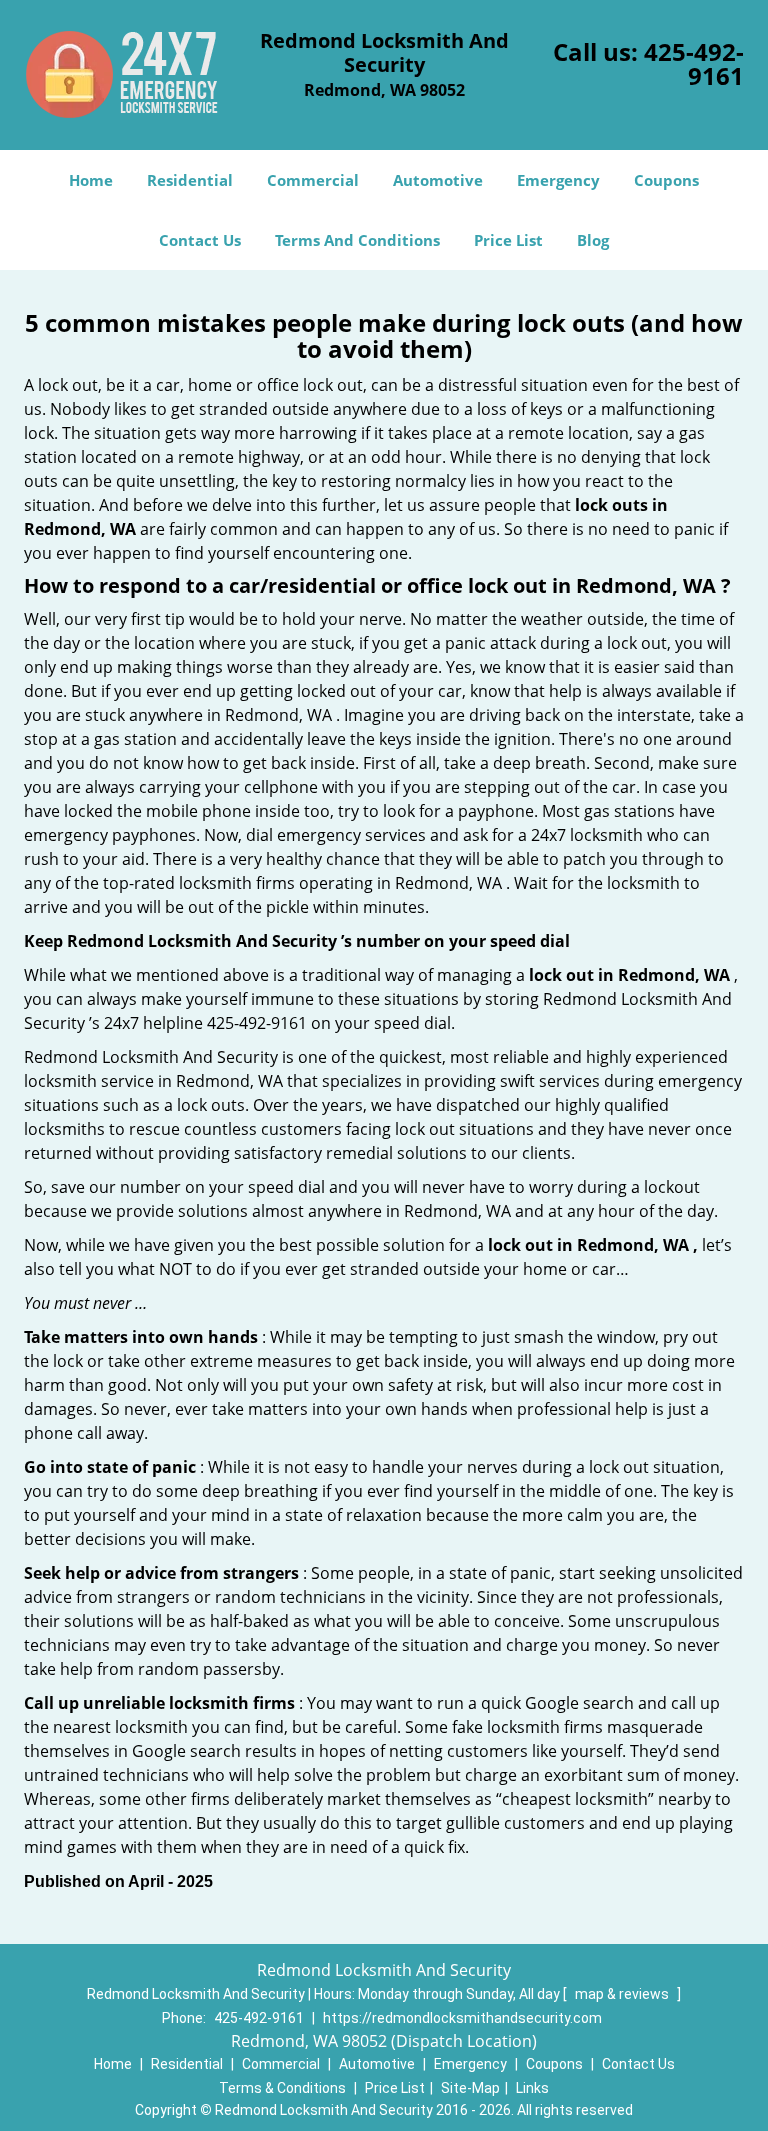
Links (532, 2088)
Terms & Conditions (282, 2088)
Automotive (438, 180)
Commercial (313, 180)
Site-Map (470, 2088)
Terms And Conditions (357, 240)
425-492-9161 (694, 63)
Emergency (558, 180)
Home (91, 180)
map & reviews (623, 1994)
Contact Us (200, 240)
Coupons (666, 180)
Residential (190, 180)
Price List (508, 240)
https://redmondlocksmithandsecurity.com (462, 2018)
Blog (593, 240)
